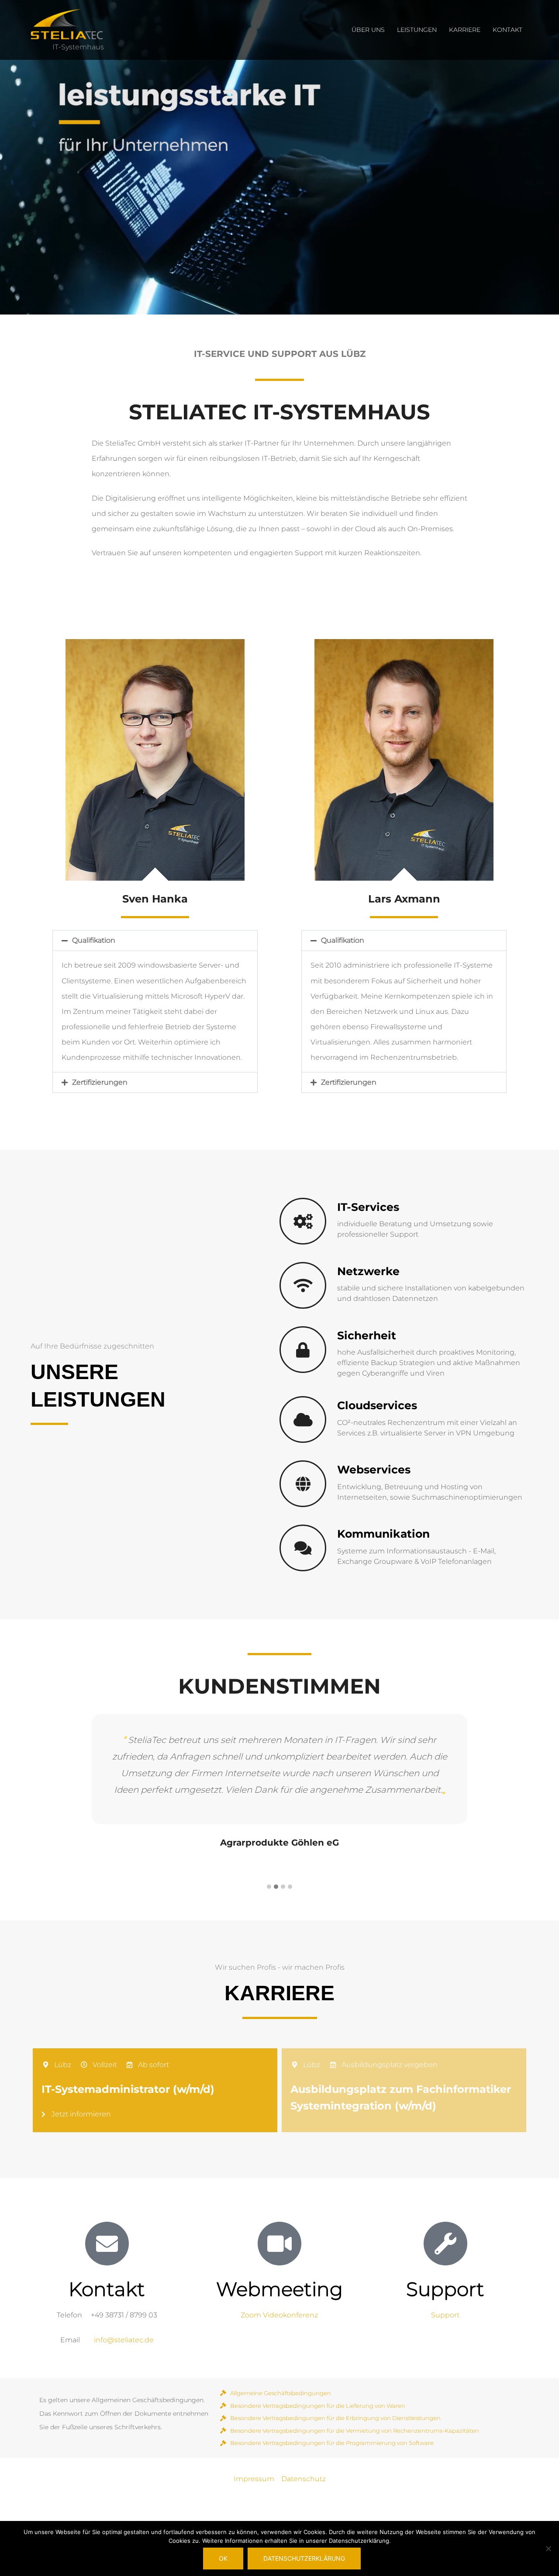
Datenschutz (304, 2479)
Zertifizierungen (100, 1082)
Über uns (368, 30)
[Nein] (548, 2548)
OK (223, 2558)
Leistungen (417, 30)
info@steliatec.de (124, 2340)
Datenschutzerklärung (304, 2558)
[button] (155, 940)
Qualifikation (94, 940)
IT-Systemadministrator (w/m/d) (128, 2089)
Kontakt (507, 30)
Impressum (254, 2479)
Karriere (465, 30)
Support (445, 2315)
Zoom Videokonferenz (279, 2315)
